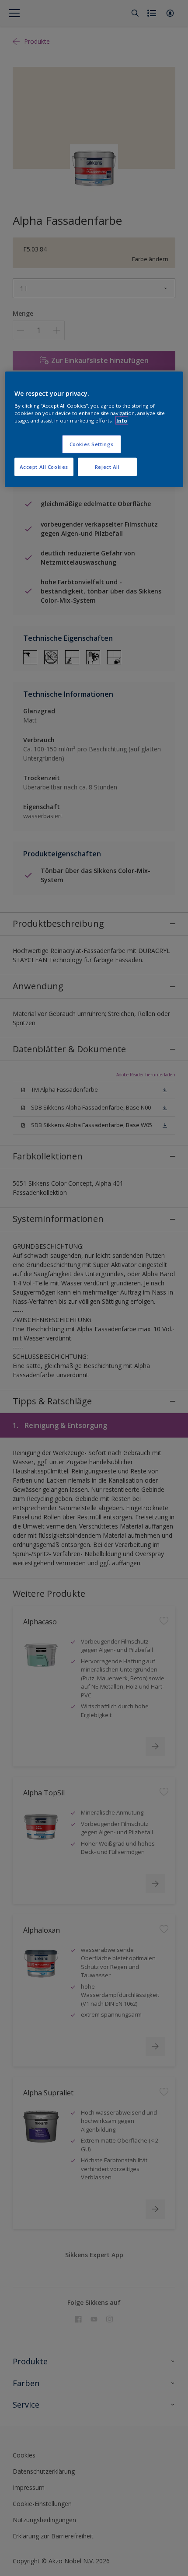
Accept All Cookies (44, 467)
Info (122, 421)
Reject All (107, 467)
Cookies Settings (92, 444)
